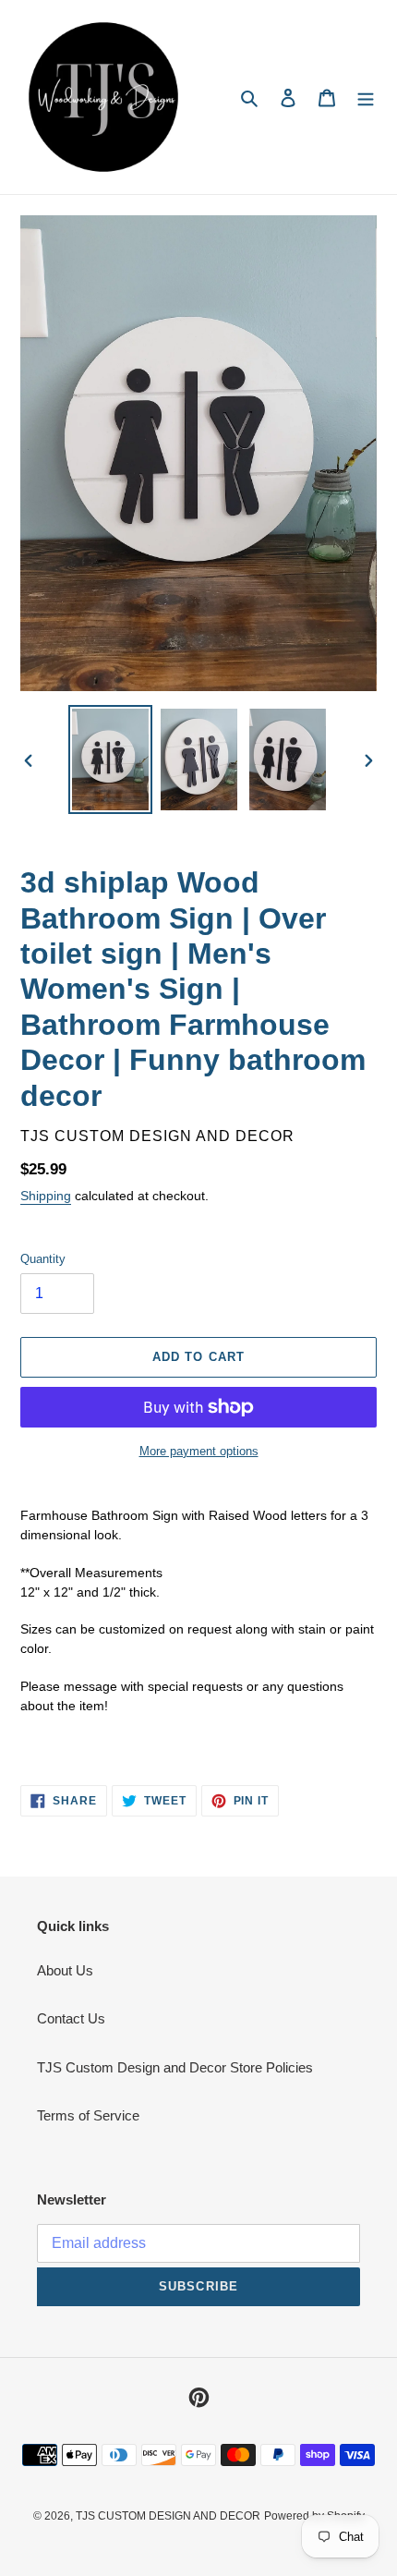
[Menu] (366, 97)
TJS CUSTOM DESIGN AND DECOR (168, 2516)
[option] (111, 760)
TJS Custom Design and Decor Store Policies (175, 2067)
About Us (65, 1970)
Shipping (46, 1196)
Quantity (43, 1259)
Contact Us (71, 2018)
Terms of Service (88, 2115)
